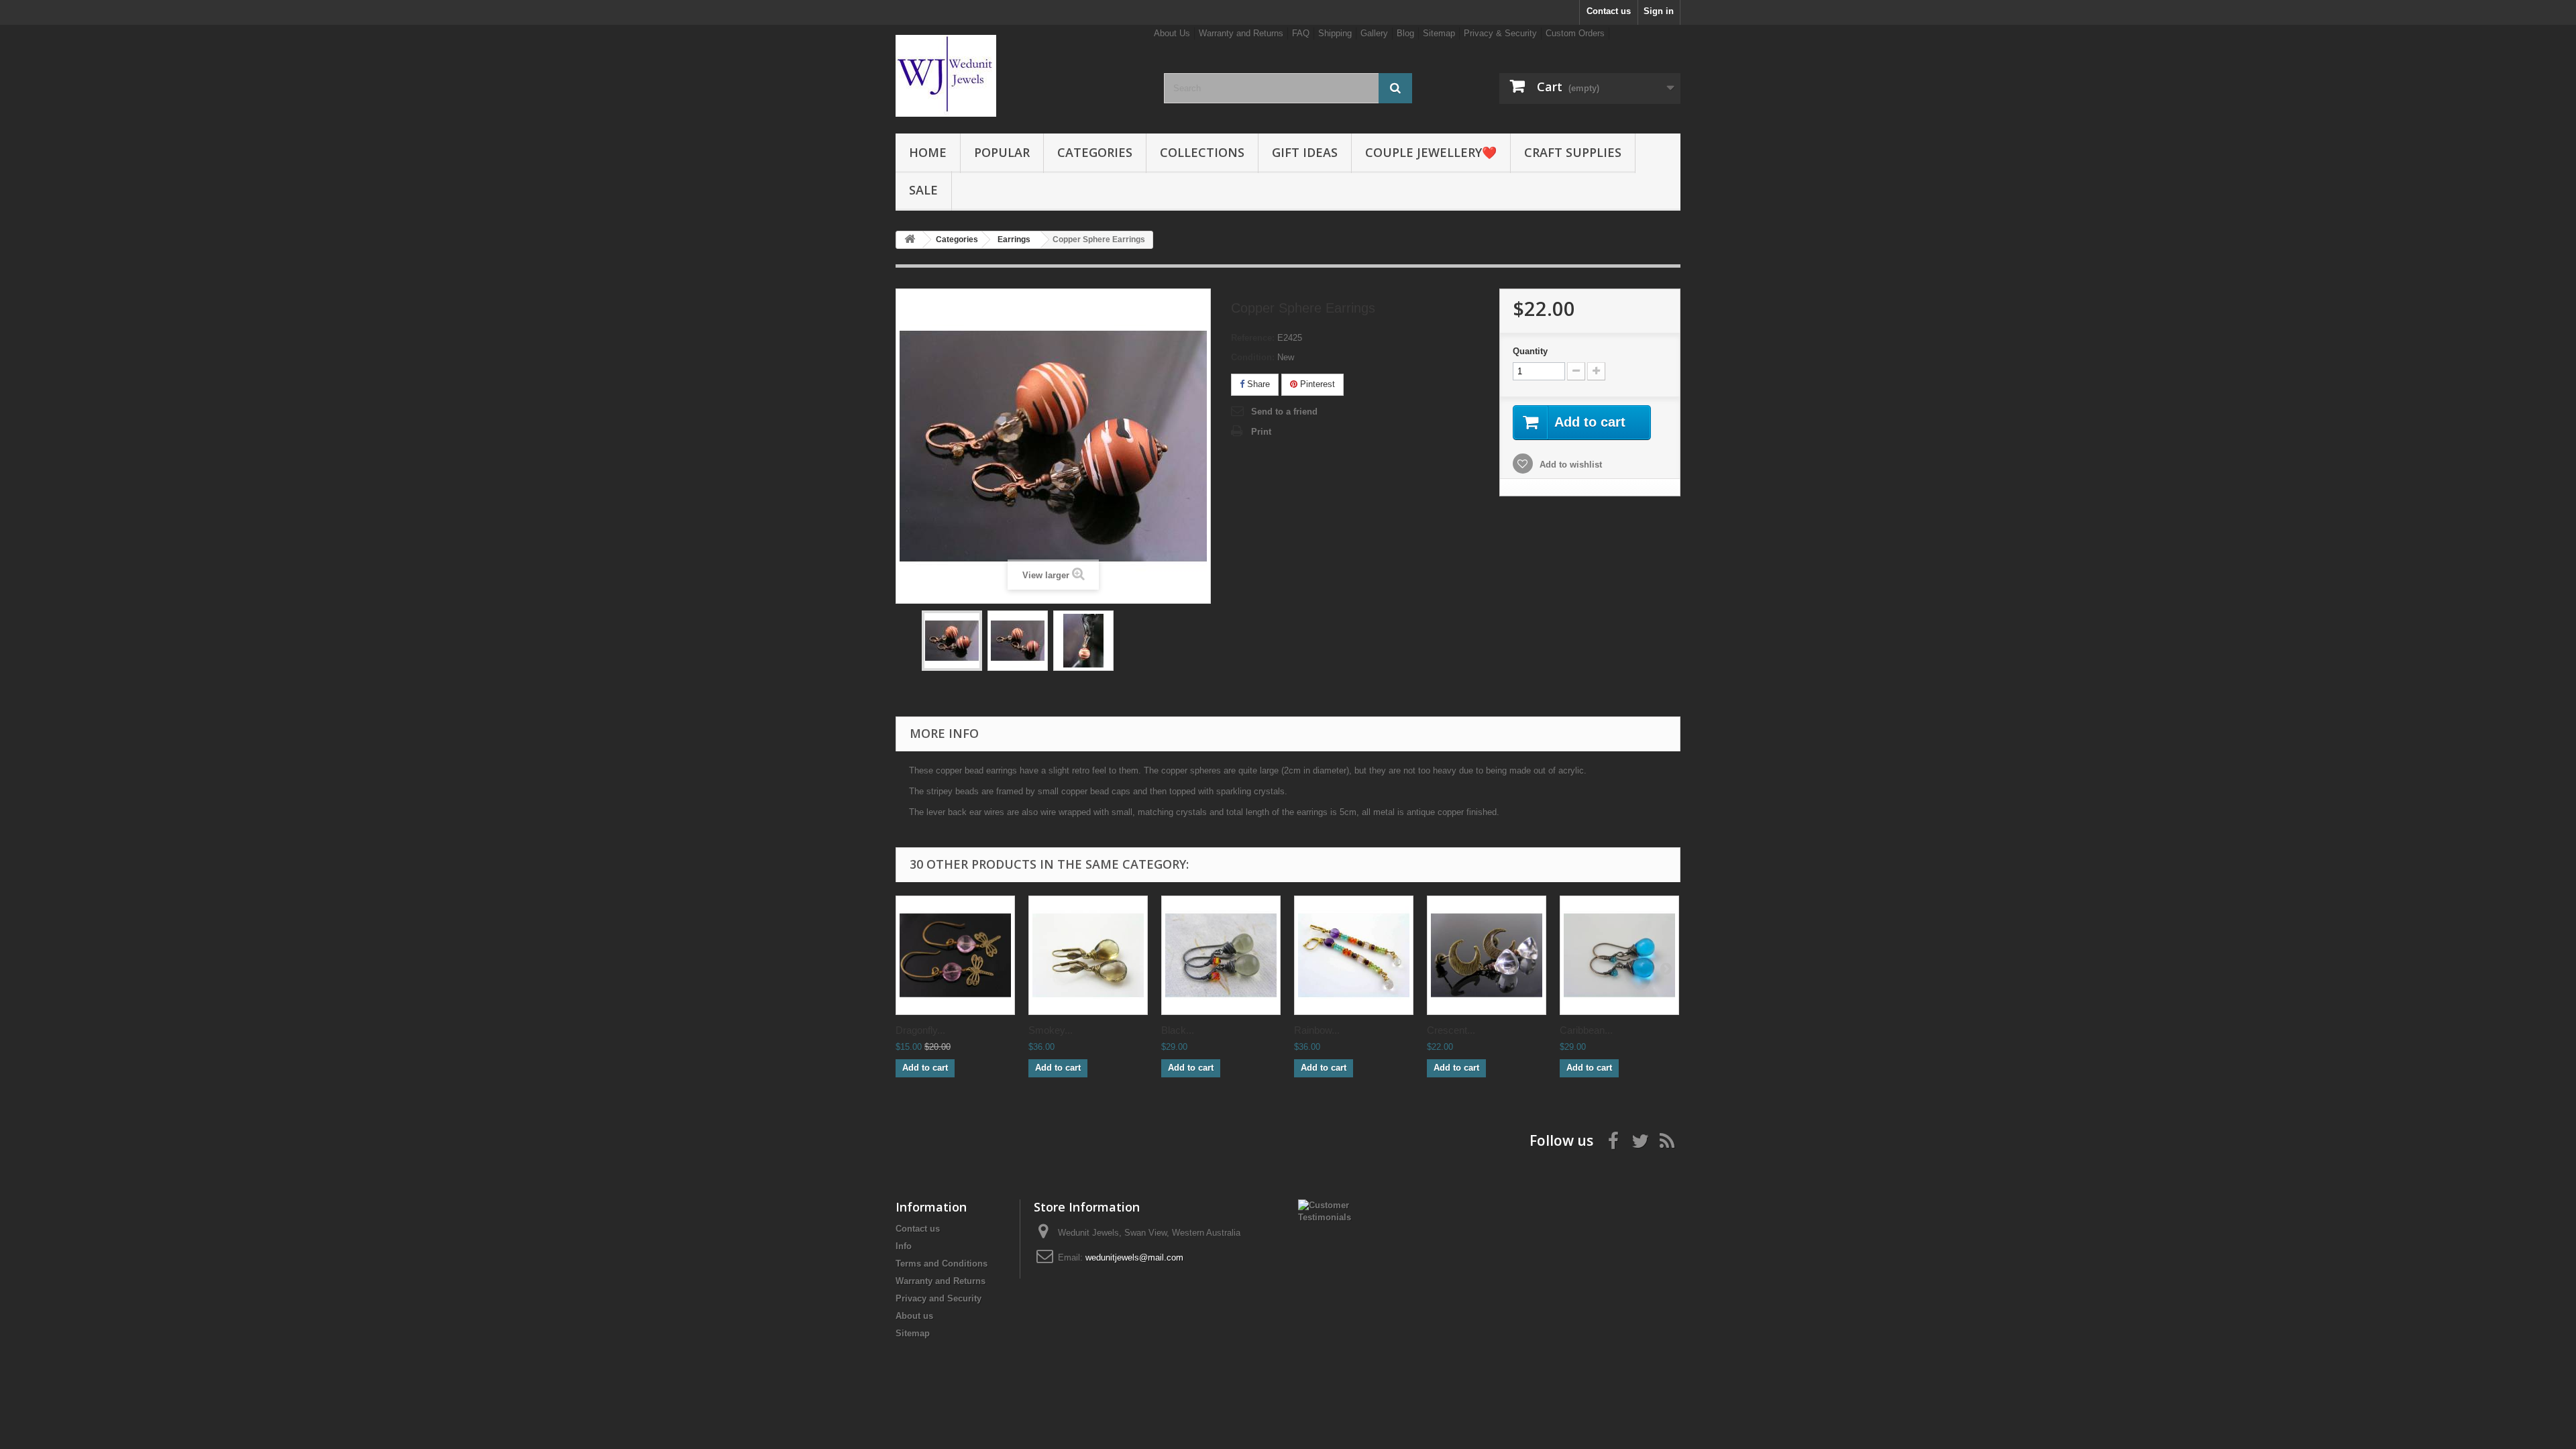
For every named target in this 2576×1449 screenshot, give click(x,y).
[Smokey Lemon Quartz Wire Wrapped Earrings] (1088, 955)
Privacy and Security (938, 1298)
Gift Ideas (1305, 152)
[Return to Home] (910, 240)
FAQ (1301, 33)
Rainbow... (1317, 1030)
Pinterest (1316, 384)
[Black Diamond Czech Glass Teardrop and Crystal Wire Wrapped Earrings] (1221, 955)
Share (1257, 384)
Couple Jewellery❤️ (1431, 152)
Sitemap (1439, 33)
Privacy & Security (1500, 33)
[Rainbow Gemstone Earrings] (1354, 955)
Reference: (1253, 338)
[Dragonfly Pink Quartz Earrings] (955, 955)
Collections (1202, 152)
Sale (923, 190)
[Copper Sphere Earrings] (952, 641)
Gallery (1374, 33)
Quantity (1530, 351)
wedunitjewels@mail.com (1134, 1257)
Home (928, 152)
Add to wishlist (1569, 465)
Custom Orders (1575, 33)
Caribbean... (1586, 1030)
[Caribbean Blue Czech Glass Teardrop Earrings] (1619, 955)
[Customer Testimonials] (1333, 1211)
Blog (1405, 33)
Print (1261, 432)
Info (904, 1246)
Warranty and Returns (1241, 33)
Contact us (1609, 11)
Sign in (1659, 11)
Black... (1178, 1030)
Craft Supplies (1573, 152)
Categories (1095, 152)
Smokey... (1051, 1030)
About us (914, 1316)
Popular (1002, 152)
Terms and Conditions (942, 1264)
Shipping (1335, 33)
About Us (1172, 33)
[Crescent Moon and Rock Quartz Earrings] (1487, 955)
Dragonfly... (920, 1030)
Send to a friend (1284, 412)
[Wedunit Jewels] (1020, 76)
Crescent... (1451, 1030)
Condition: (1253, 357)
